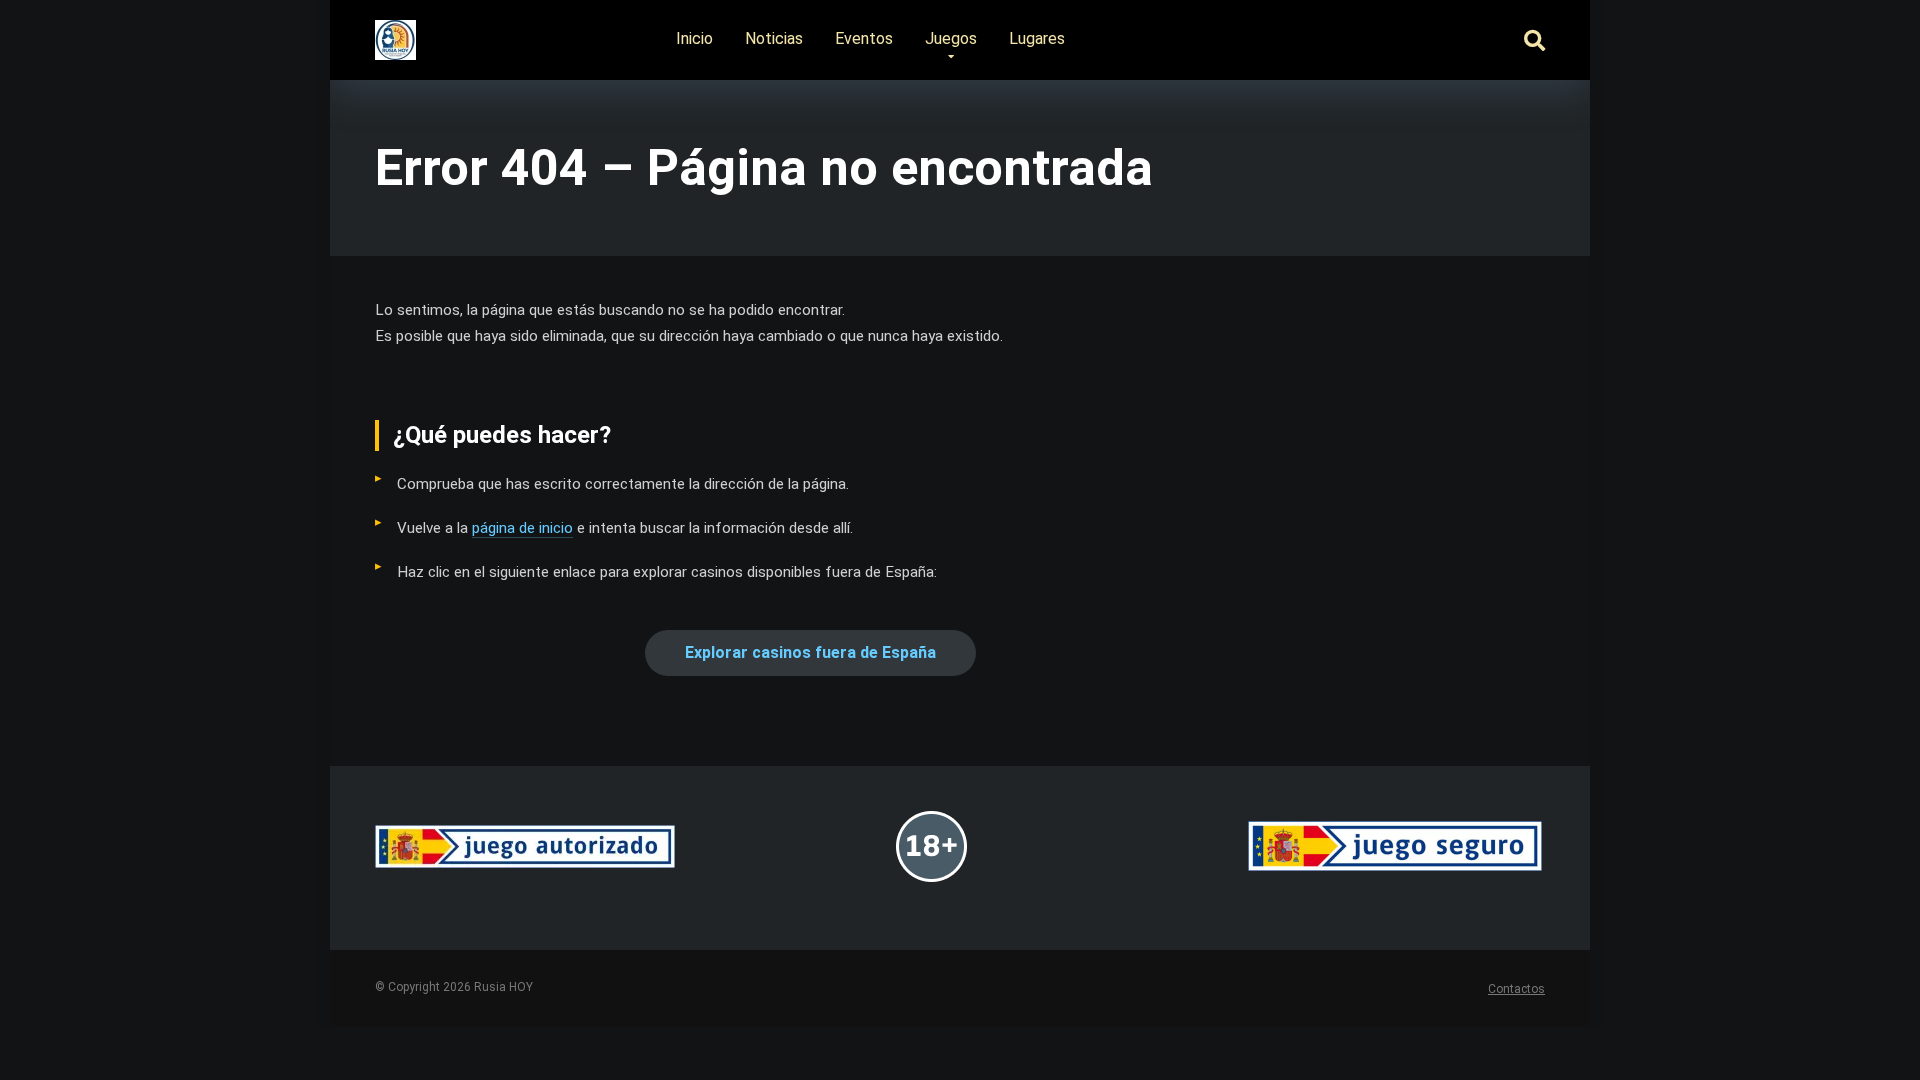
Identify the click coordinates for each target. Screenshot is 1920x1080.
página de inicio (522, 528)
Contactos (1516, 989)
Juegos (951, 38)
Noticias (774, 38)
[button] (810, 653)
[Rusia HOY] (395, 32)
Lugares (1037, 38)
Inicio (694, 38)
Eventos (864, 38)
